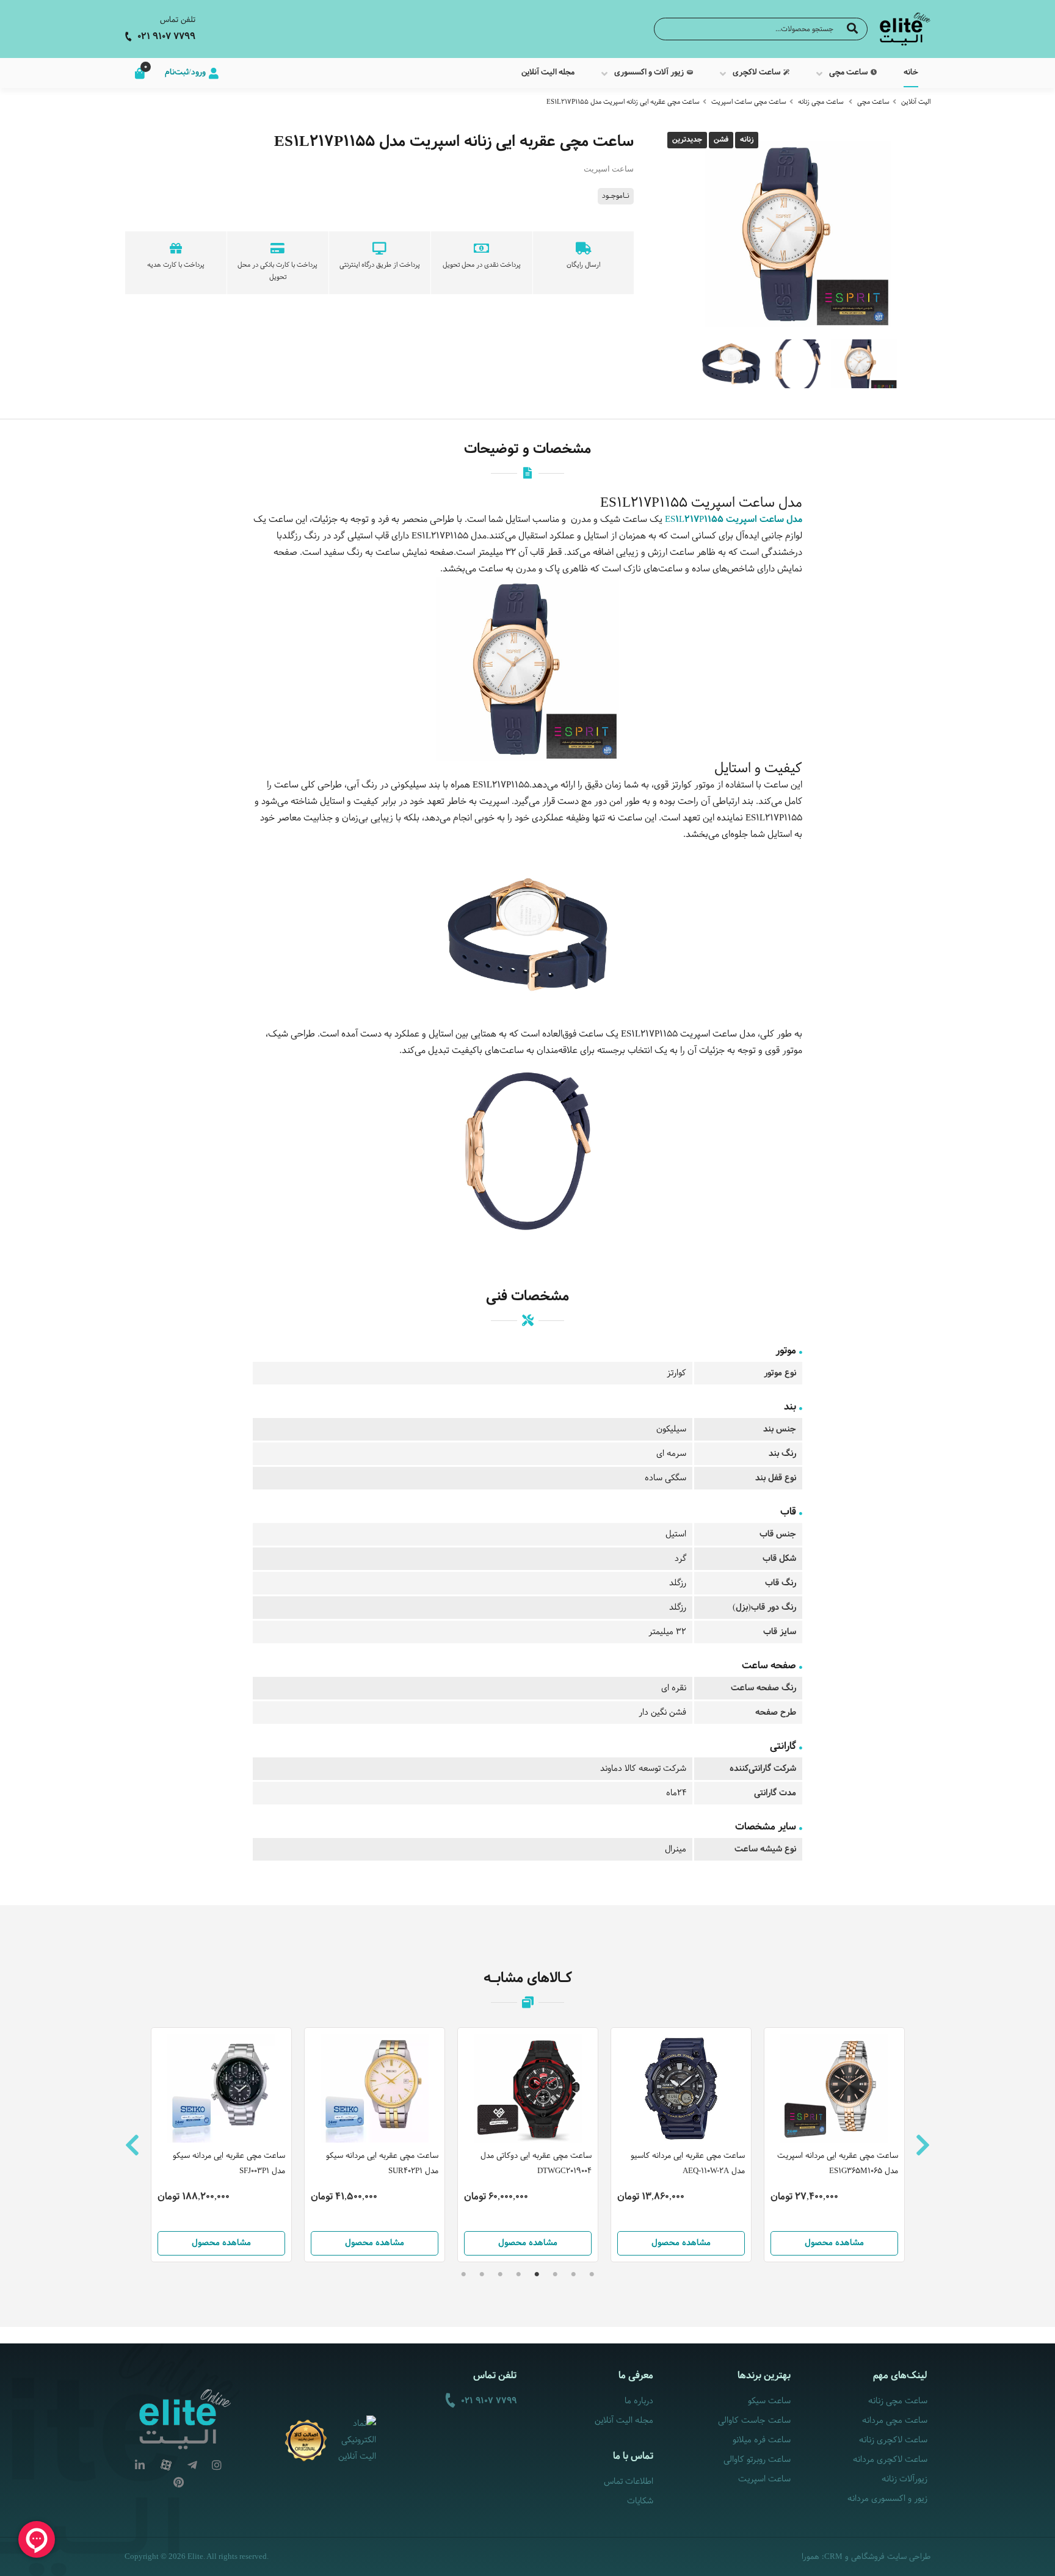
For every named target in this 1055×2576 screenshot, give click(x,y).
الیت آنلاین (916, 102)
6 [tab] (500, 2274)
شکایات (640, 2501)
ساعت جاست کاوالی (754, 2421)
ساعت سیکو (769, 2401)
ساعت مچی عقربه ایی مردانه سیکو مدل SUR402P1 (382, 2164)
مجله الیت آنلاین (624, 2421)
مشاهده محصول (221, 2243)
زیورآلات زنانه (905, 2479)
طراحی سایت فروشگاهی (891, 2557)
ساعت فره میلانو (761, 2440)
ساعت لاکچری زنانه (893, 2440)
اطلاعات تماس (629, 2482)
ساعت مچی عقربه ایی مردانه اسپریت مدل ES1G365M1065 (838, 2164)
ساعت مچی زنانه (821, 102)
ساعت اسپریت (764, 2479)
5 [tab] (518, 2274)
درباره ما (639, 2401)
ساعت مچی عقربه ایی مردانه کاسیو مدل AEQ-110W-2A (688, 2164)
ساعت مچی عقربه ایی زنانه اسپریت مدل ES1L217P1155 (623, 102)
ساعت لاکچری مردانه (890, 2460)
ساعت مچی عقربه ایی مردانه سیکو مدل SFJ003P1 (229, 2164)
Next (923, 2145)
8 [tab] (463, 2274)
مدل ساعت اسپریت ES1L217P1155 (734, 520)
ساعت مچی (873, 102)
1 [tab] (592, 2274)
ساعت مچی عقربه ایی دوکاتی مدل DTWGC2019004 (536, 2164)
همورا (810, 2557)
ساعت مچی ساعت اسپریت (749, 102)
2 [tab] (573, 2274)
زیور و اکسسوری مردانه (887, 2499)
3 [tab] (555, 2274)
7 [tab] (482, 2274)
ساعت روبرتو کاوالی (757, 2460)
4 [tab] (537, 2274)
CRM (833, 2556)
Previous (132, 2145)
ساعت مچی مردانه (895, 2421)
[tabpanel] (528, 2145)
